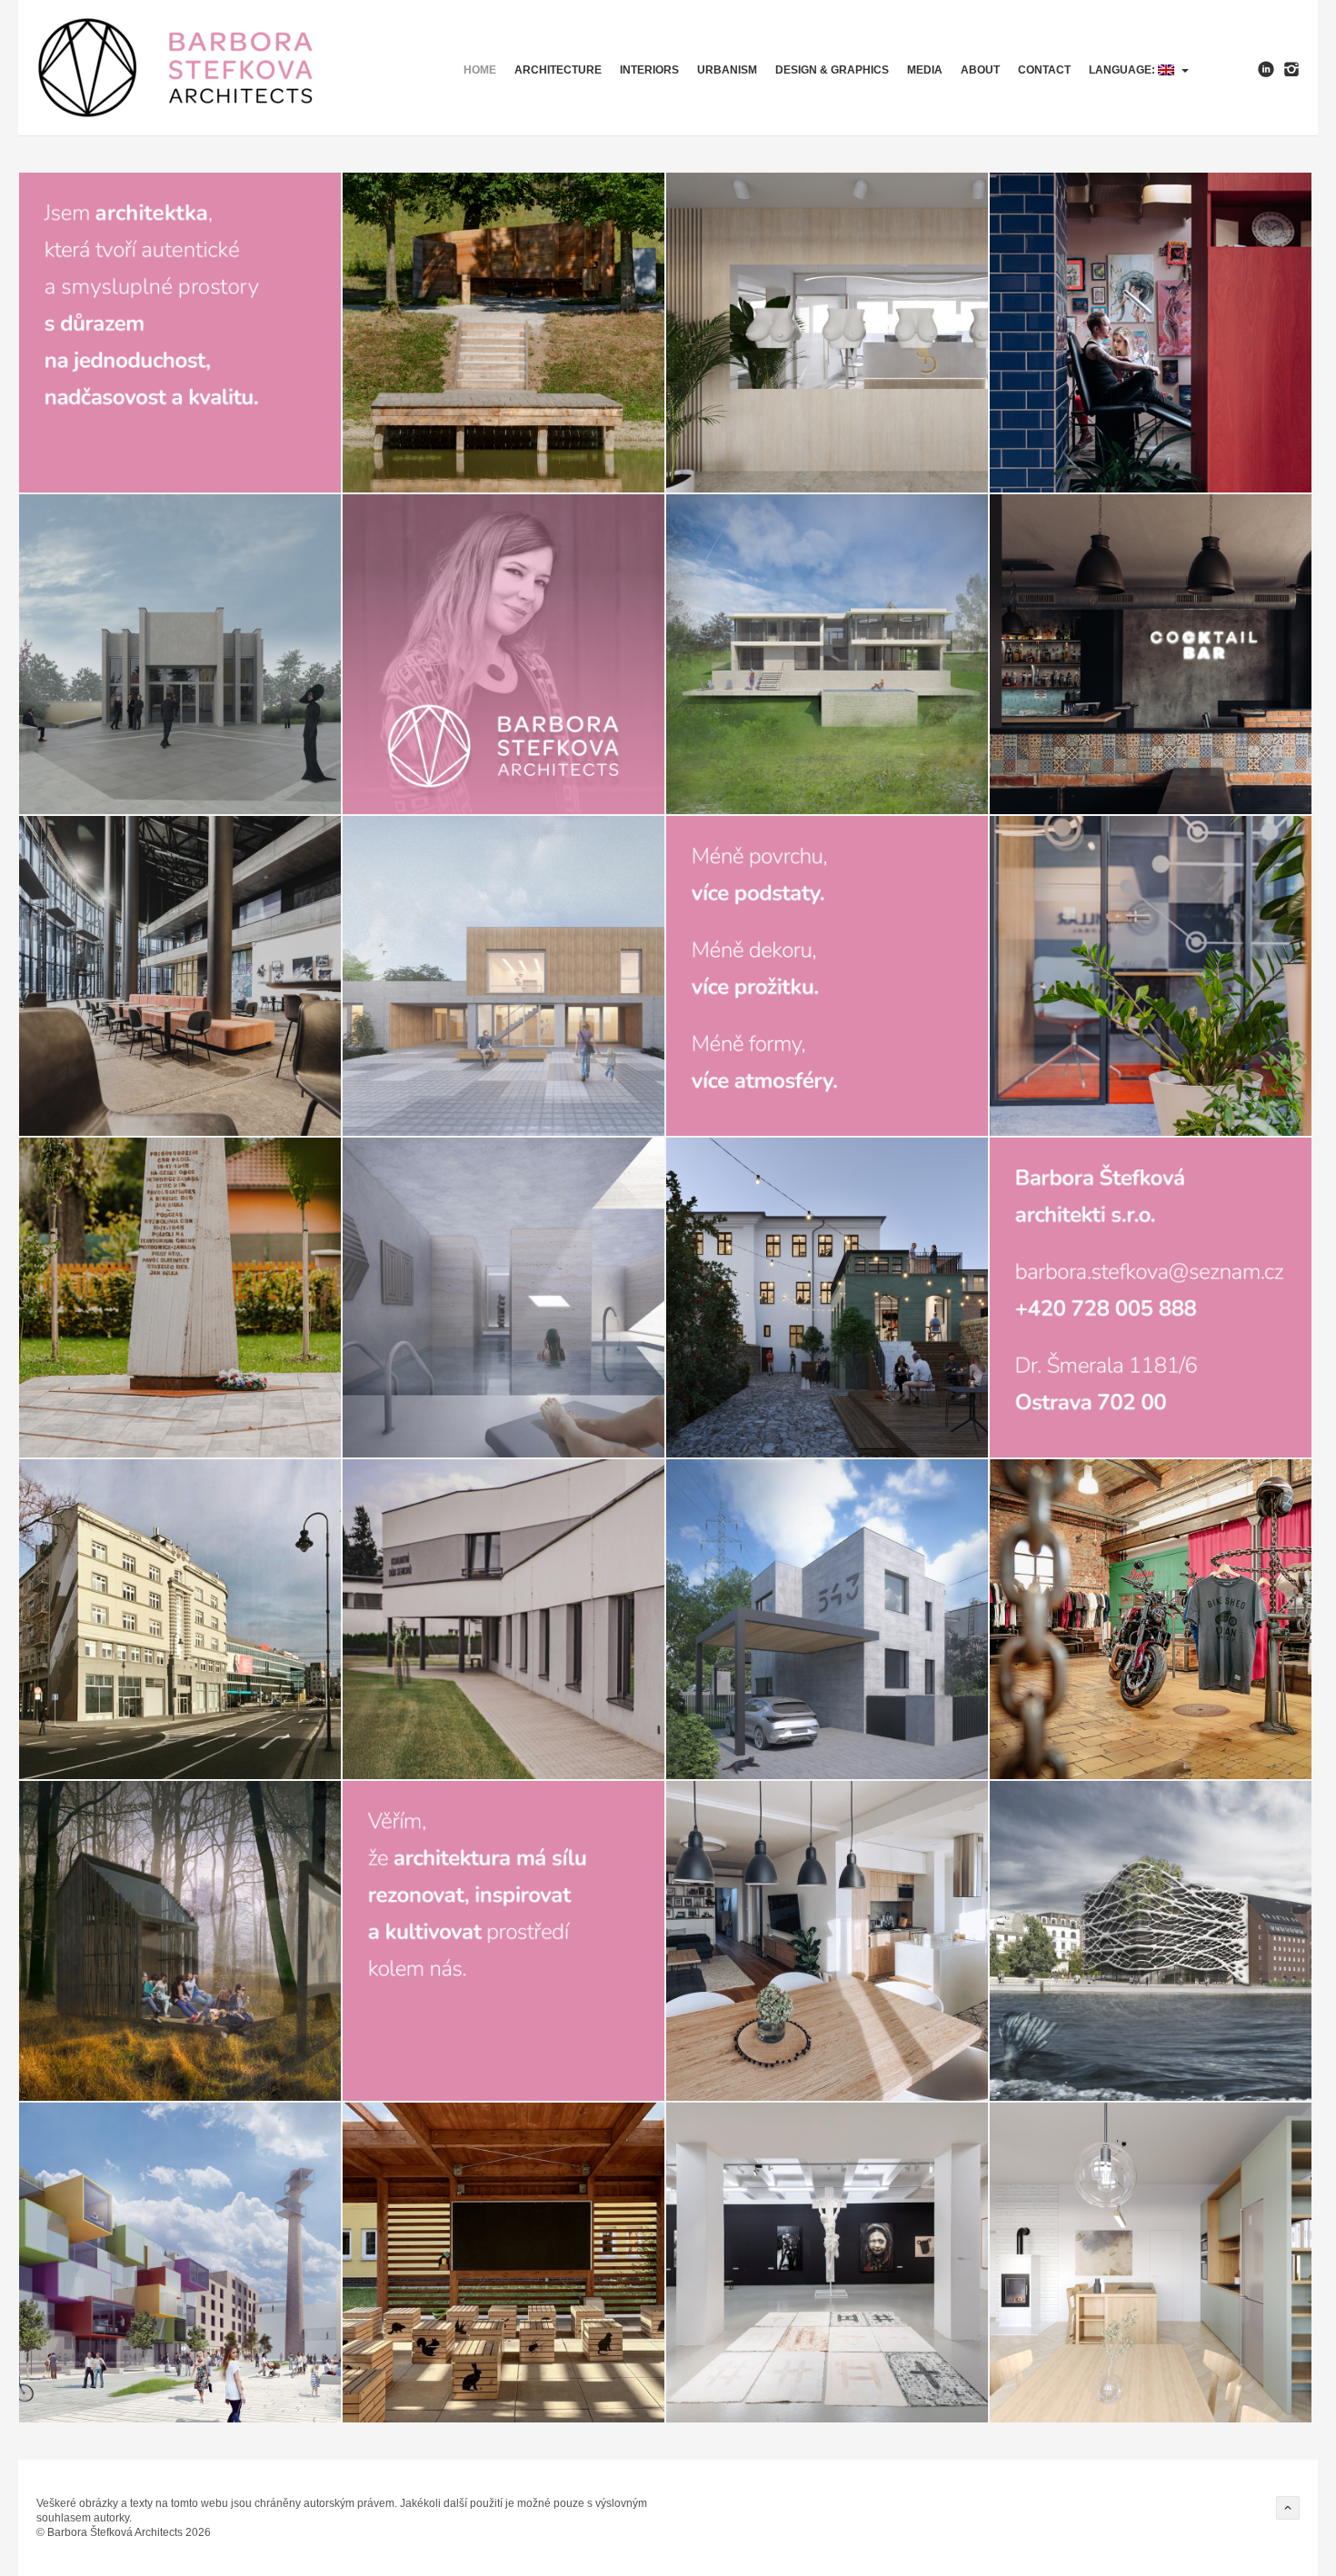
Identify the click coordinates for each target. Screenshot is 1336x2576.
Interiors (649, 70)
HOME (480, 70)
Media (925, 70)
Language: (1123, 70)
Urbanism (727, 70)
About (980, 70)
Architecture (558, 70)
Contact (1044, 70)
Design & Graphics (832, 70)
